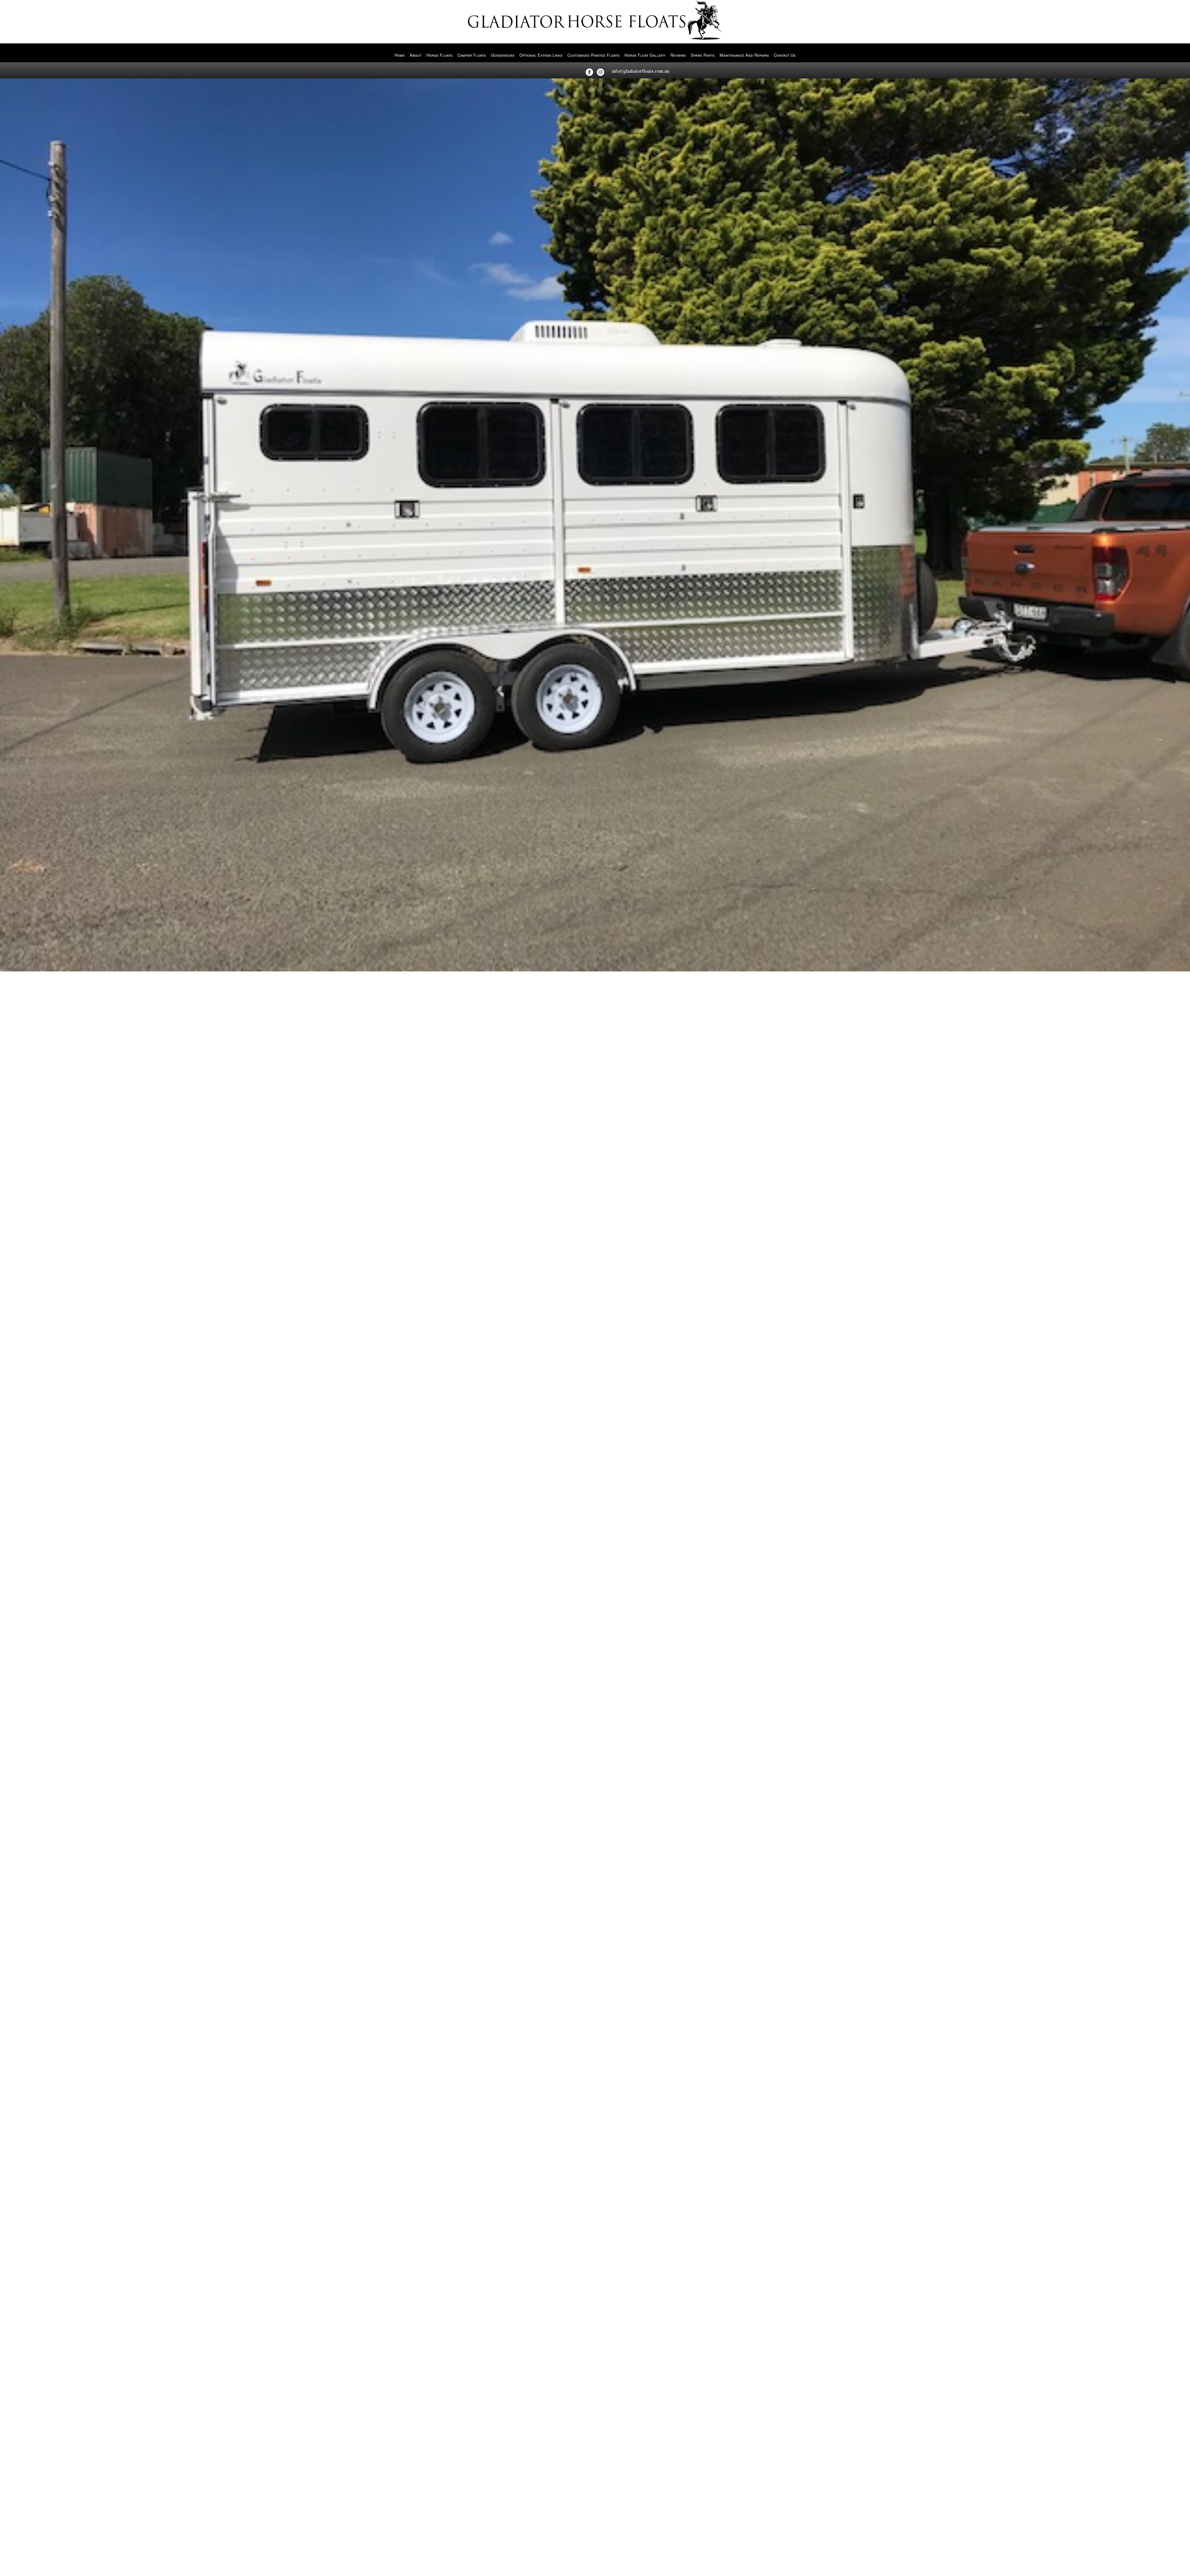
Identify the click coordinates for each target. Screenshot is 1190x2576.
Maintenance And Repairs (744, 55)
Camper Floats (472, 55)
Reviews (678, 55)
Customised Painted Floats (593, 55)
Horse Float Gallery (645, 55)
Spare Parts (703, 55)
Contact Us (785, 55)
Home (400, 55)
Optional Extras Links (541, 55)
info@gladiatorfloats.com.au (641, 71)
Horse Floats (439, 55)
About (416, 55)
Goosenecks (503, 55)
